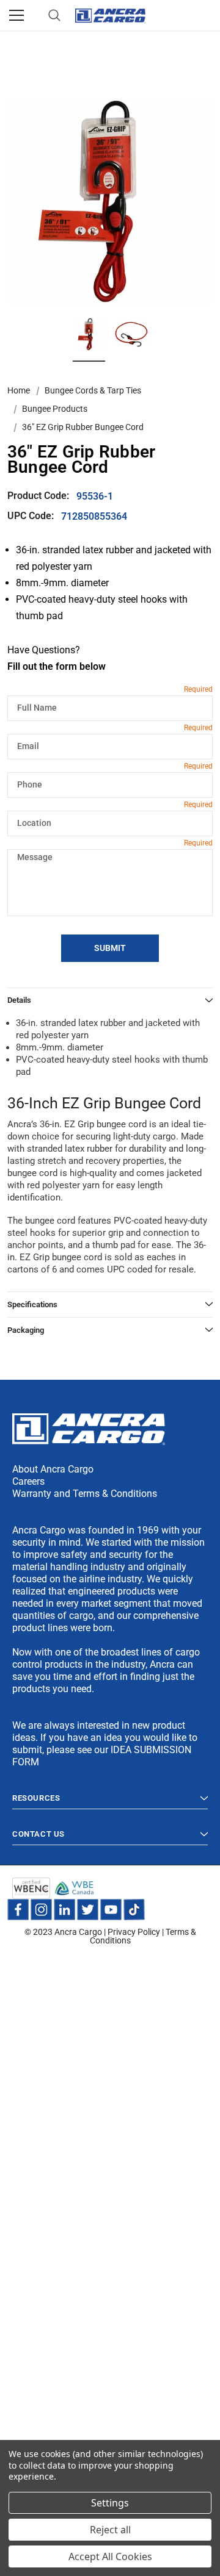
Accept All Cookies (110, 2556)
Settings (110, 2503)
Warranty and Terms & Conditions (85, 1494)
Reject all (110, 2530)
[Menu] (16, 15)
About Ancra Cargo (53, 1469)
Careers (28, 1481)
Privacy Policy (134, 1932)
